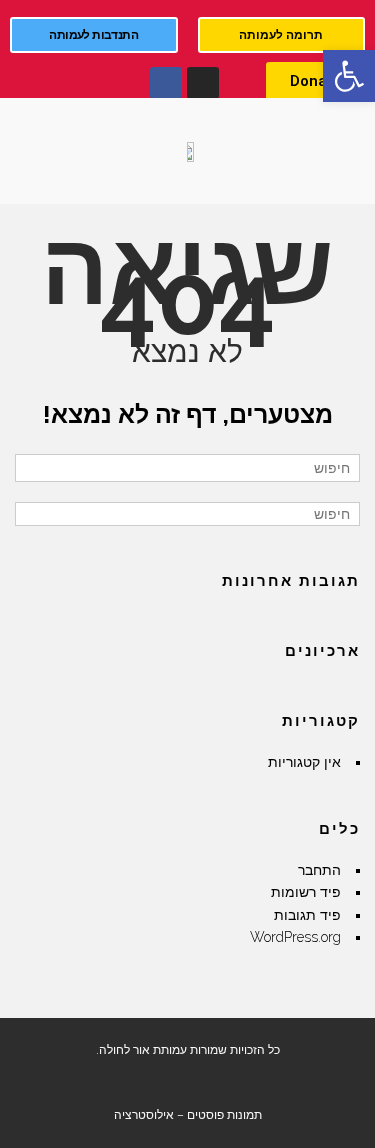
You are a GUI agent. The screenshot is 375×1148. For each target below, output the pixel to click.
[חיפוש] (32, 468)
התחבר (319, 870)
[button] (349, 76)
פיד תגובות (307, 915)
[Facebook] (166, 83)
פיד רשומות (306, 892)
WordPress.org (295, 937)
